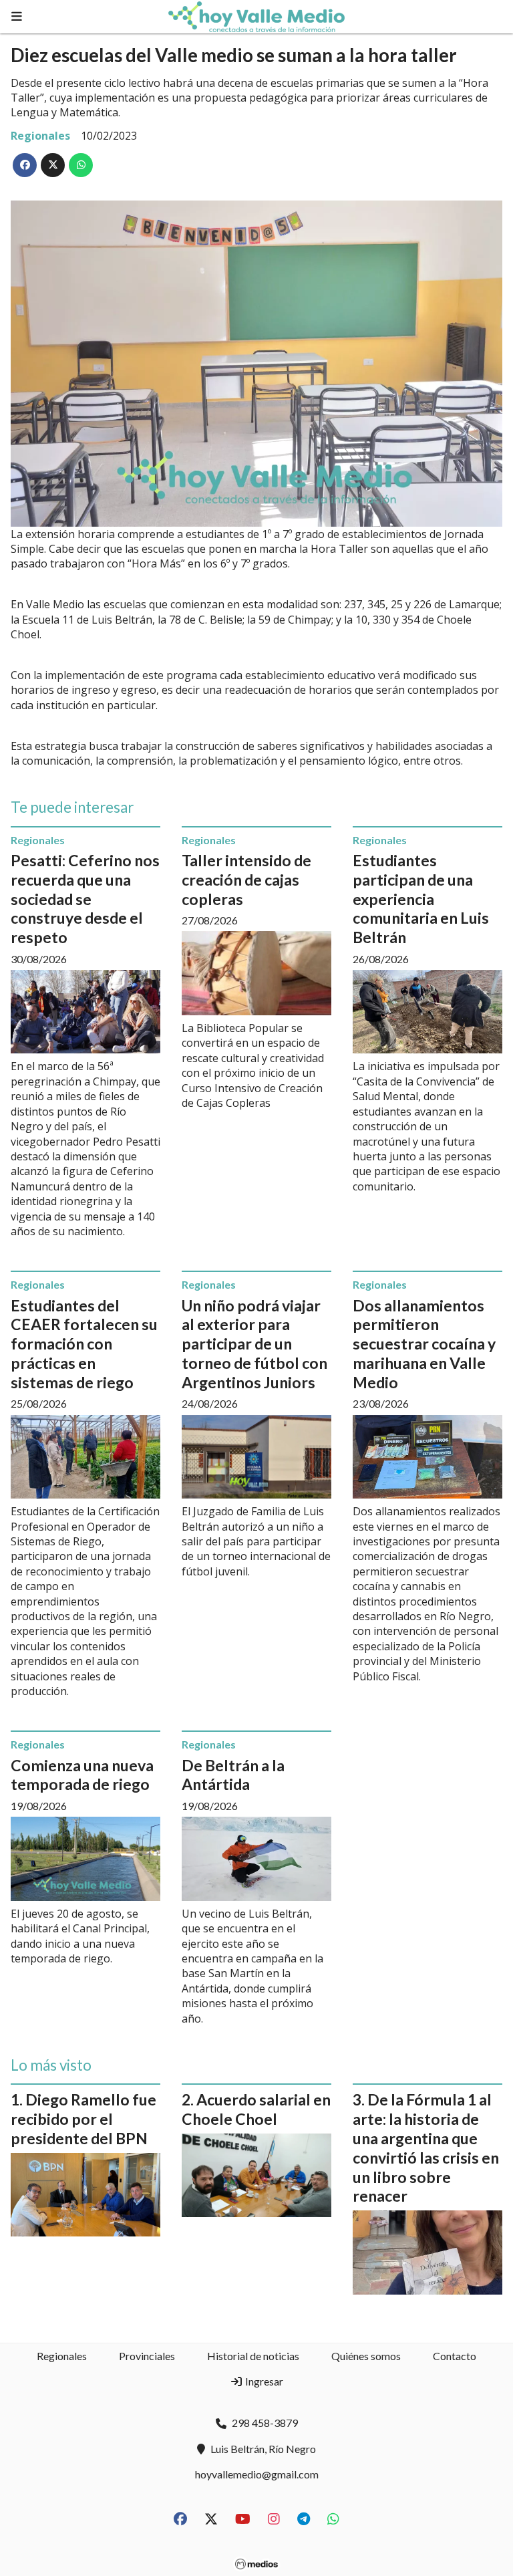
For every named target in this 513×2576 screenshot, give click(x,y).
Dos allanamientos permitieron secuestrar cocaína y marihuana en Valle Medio (424, 1344)
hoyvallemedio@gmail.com (257, 2474)
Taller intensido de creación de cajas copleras (246, 880)
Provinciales (147, 2356)
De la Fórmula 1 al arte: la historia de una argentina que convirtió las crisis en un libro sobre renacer (426, 2148)
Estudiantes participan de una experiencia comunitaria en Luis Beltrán (421, 899)
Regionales (40, 136)
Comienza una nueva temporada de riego (82, 1775)
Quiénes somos (366, 2356)
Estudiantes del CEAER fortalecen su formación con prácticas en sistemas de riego (84, 1344)
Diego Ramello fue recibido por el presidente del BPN (83, 2119)
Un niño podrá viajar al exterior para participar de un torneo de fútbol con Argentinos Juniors (254, 1344)
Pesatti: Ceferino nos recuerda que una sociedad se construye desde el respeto (85, 899)
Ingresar (263, 2381)
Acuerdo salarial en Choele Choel (256, 2109)
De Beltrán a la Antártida (233, 1775)
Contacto (455, 2356)
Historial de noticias (253, 2356)
